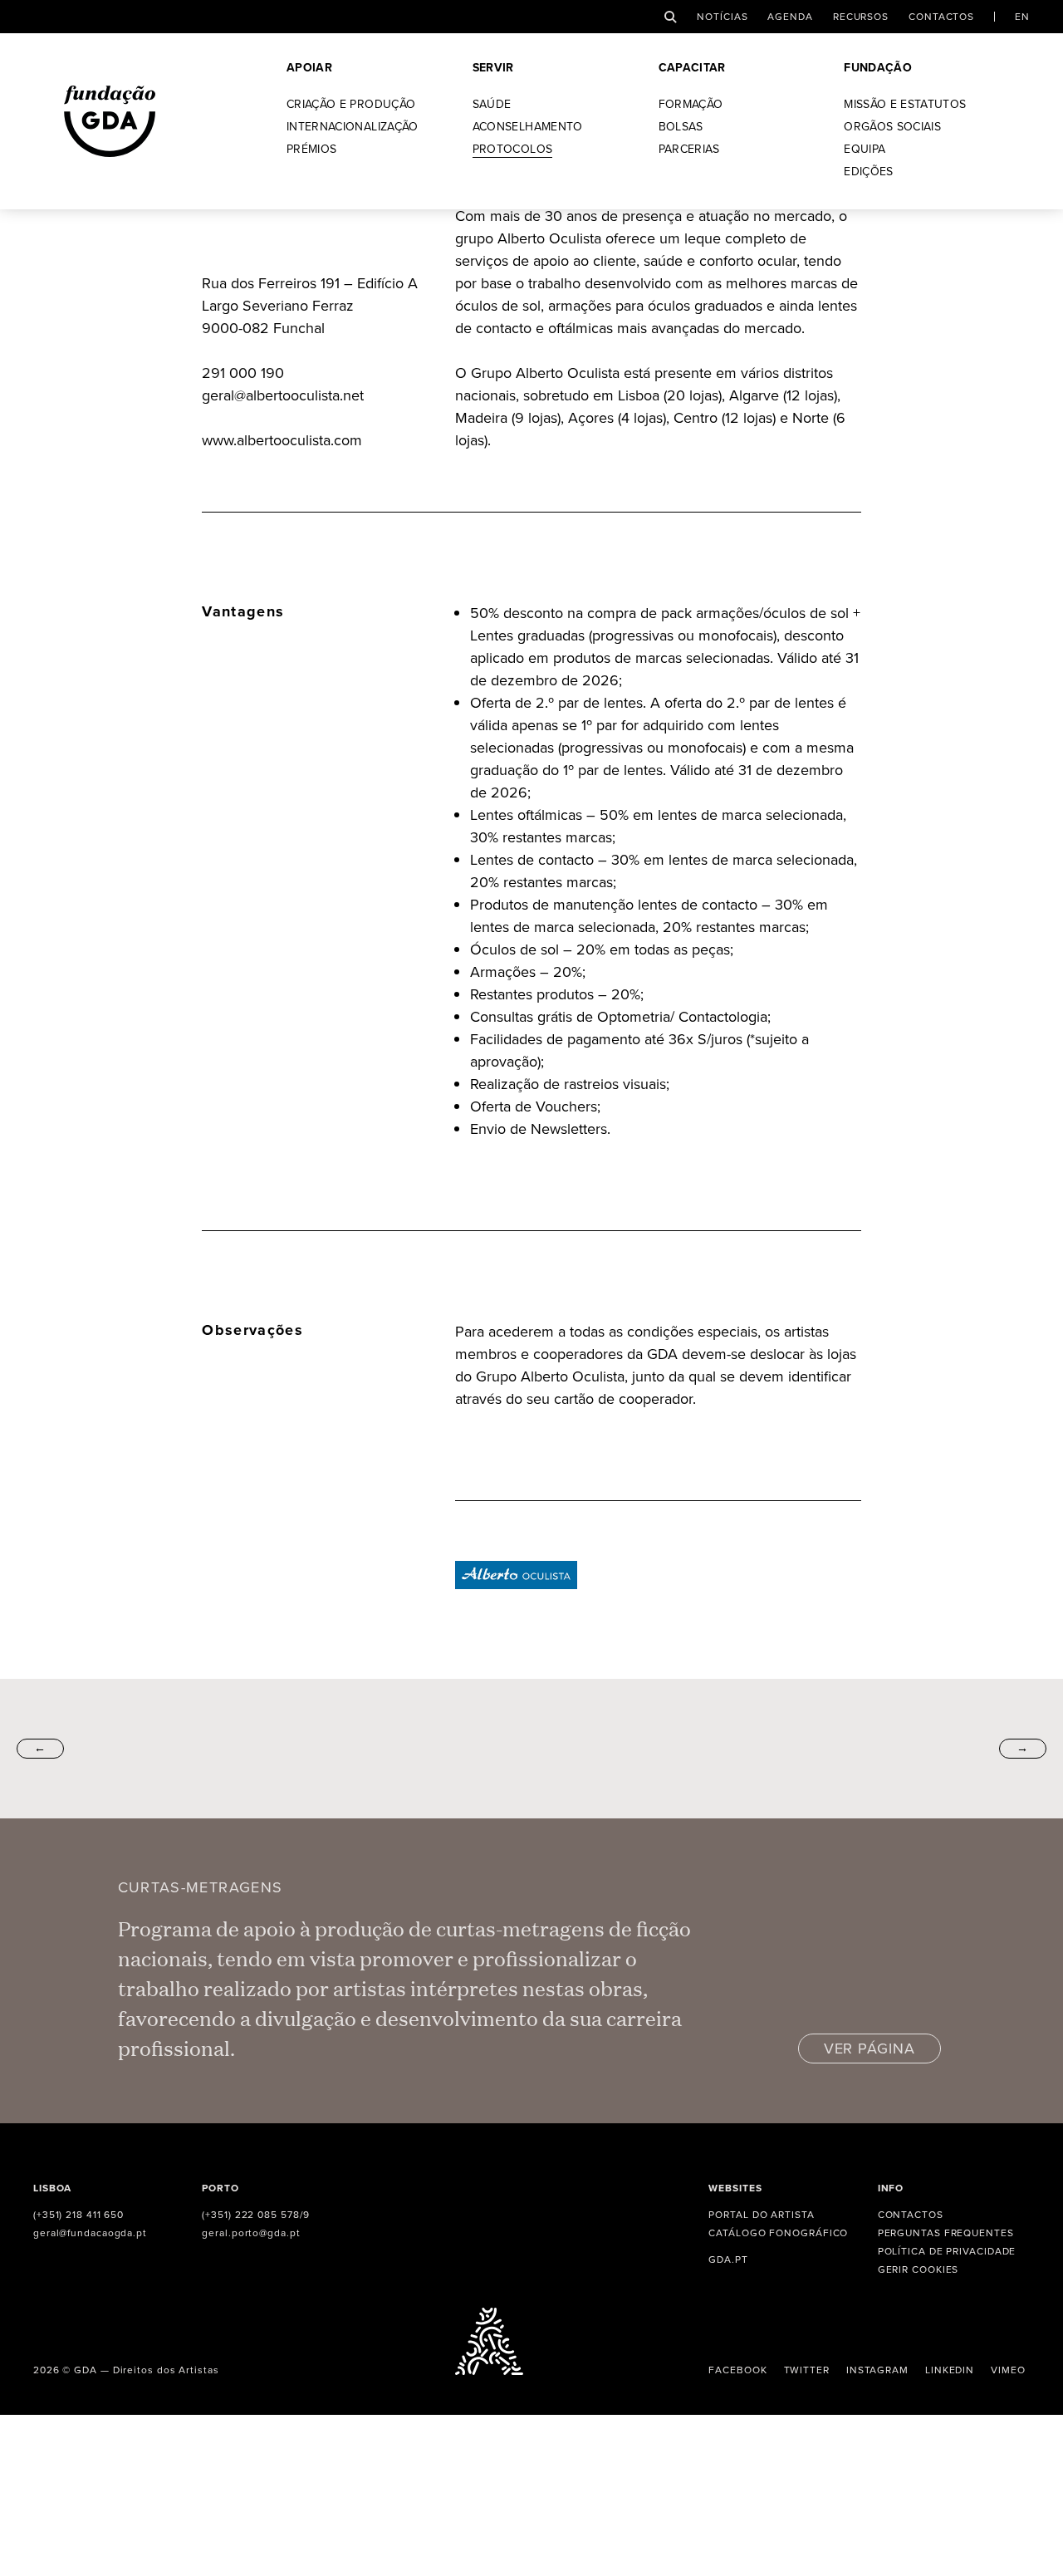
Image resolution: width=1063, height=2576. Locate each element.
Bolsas (681, 128)
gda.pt (728, 2260)
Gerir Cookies (918, 2269)
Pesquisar (671, 17)
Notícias (722, 17)
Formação (691, 106)
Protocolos (513, 151)
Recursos (861, 17)
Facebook (737, 2370)
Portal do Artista (761, 2215)
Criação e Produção (351, 106)
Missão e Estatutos (905, 106)
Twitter (807, 2370)
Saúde (492, 106)
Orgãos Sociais (892, 128)
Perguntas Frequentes (946, 2233)
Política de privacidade (947, 2251)
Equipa (865, 151)
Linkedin (950, 2370)
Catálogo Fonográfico (778, 2233)
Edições (868, 173)
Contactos (941, 17)
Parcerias (689, 151)
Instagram (877, 2370)
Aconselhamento (528, 128)
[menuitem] (1022, 17)
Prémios (311, 151)
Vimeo (1008, 2370)
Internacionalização (353, 128)
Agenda (790, 17)
